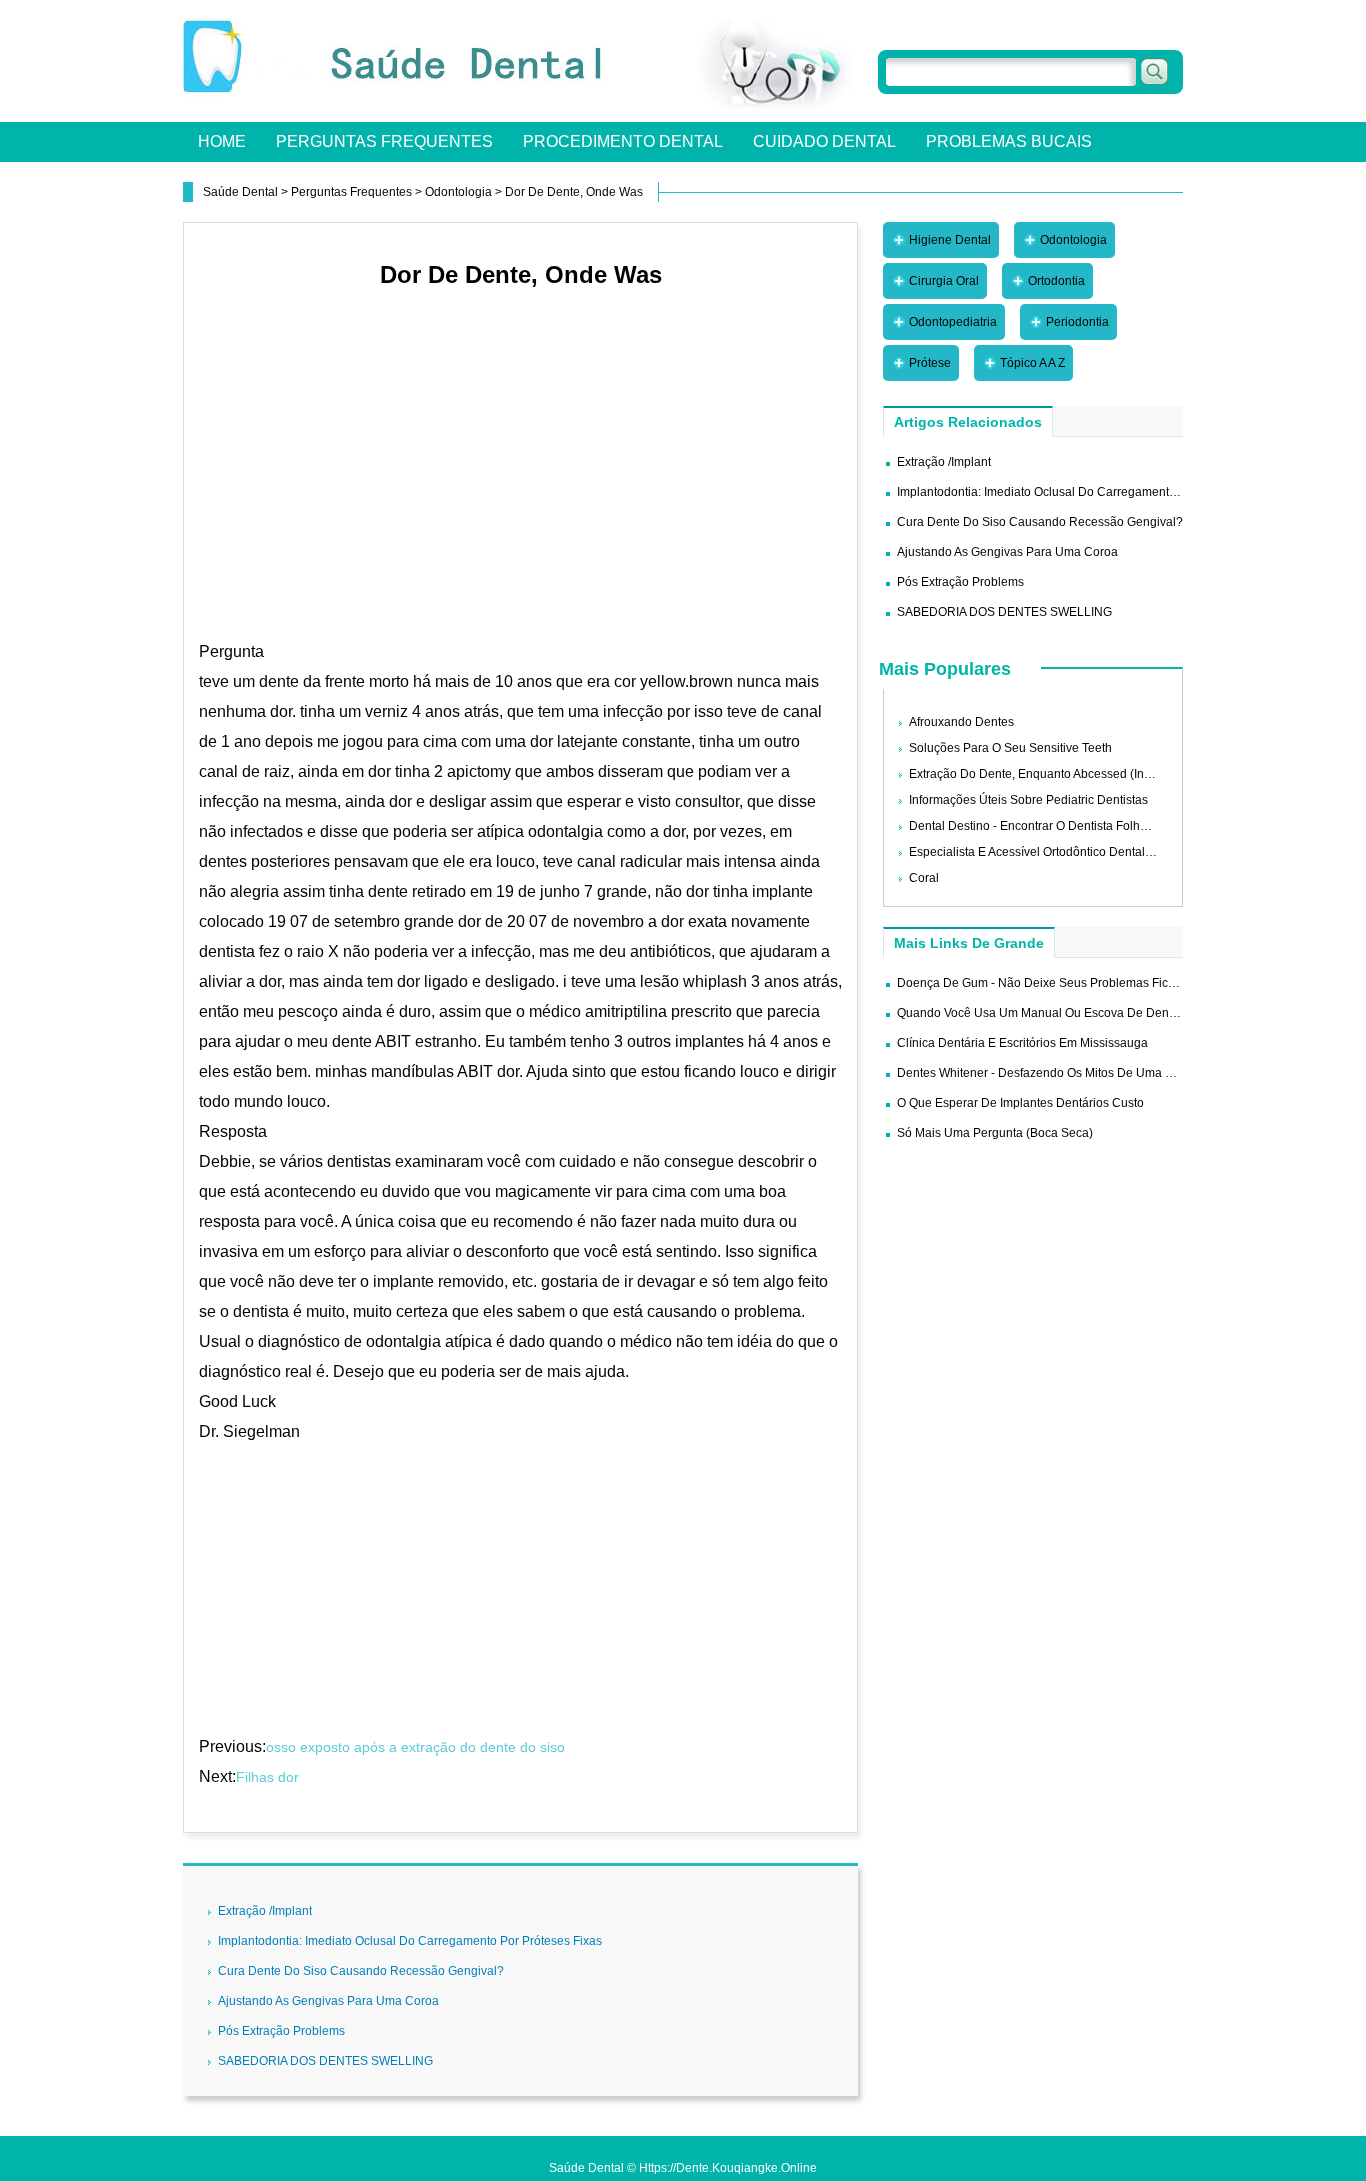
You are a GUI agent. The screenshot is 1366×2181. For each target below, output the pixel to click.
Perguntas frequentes (384, 141)
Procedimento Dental (623, 141)
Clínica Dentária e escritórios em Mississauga (1022, 1043)
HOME (222, 141)
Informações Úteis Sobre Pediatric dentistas (1028, 800)
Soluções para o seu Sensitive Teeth (1010, 748)
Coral (924, 878)
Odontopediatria (953, 322)
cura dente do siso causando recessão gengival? (361, 1971)
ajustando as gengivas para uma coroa (328, 2001)
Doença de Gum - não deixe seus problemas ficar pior (1050, 983)
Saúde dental (240, 192)
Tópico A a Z (1032, 363)
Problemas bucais (1009, 141)
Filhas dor (269, 1777)
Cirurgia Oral (944, 281)
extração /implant (265, 1911)
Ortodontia (1056, 281)
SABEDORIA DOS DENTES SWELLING (325, 2061)
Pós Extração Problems (281, 2031)
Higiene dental (950, 240)
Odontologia (458, 192)
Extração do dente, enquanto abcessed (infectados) (1051, 774)
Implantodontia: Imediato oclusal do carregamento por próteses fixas (410, 1941)
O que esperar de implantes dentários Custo (1020, 1103)
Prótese (930, 363)
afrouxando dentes (961, 722)
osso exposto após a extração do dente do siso (417, 1747)
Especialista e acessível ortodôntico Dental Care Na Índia (1066, 852)
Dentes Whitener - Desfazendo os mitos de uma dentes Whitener (1076, 1073)
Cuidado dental (824, 141)
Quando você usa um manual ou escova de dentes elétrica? (1066, 1013)
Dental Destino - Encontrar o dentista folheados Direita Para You (1087, 826)
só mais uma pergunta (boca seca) (995, 1133)
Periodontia (1077, 322)
